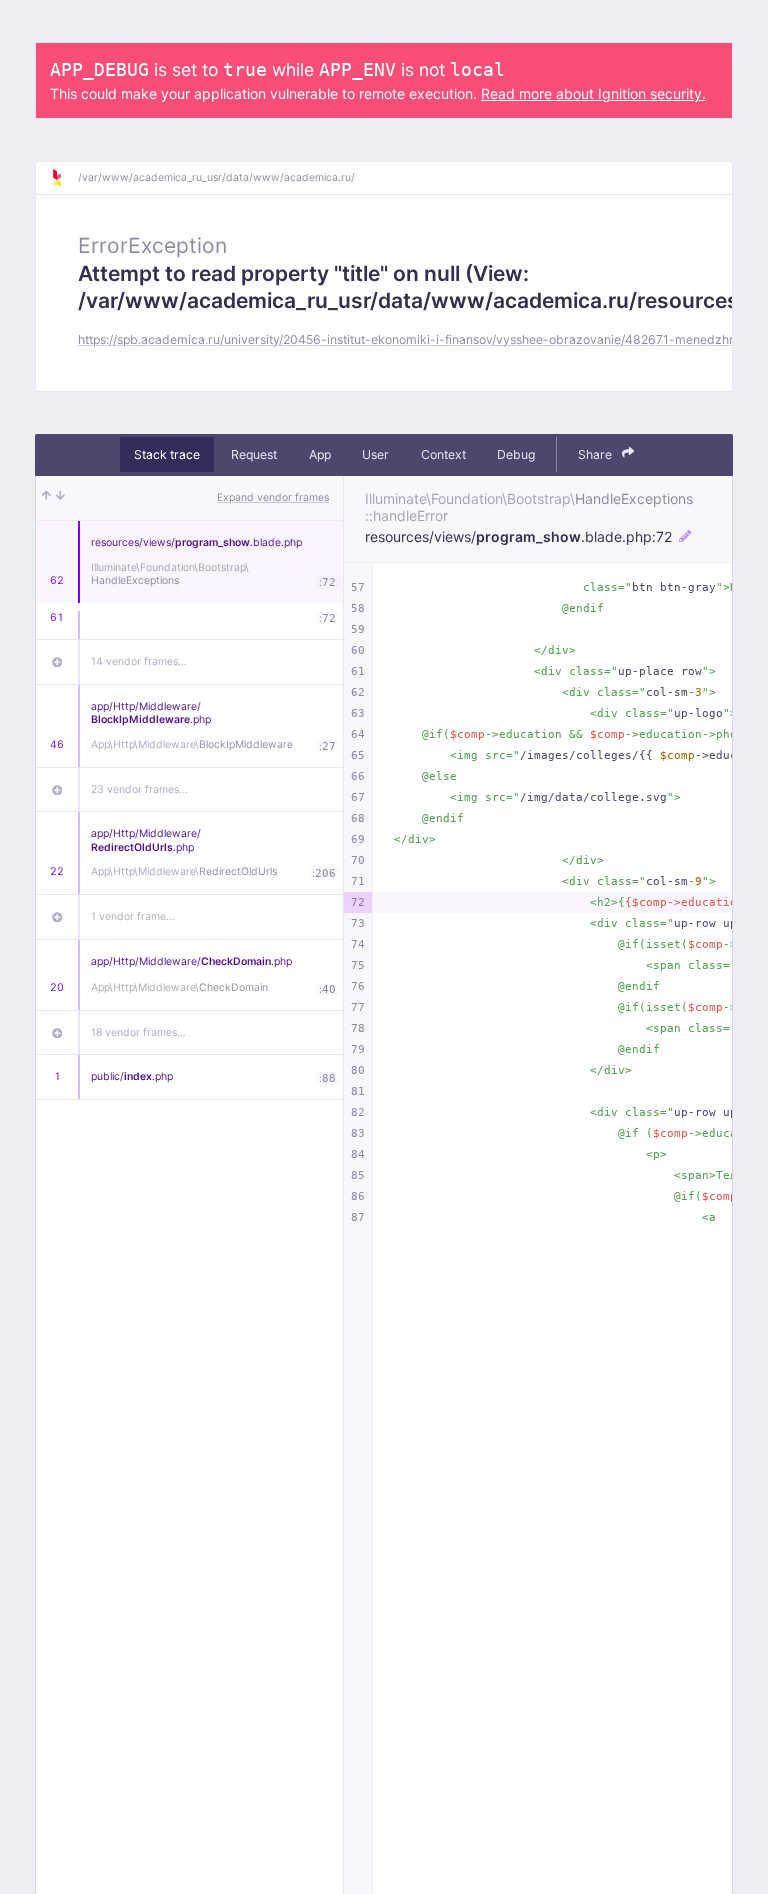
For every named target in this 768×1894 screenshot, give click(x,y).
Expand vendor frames (273, 497)
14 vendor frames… (139, 661)
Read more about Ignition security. (593, 93)
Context (443, 454)
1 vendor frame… (133, 916)
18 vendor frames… (138, 1032)
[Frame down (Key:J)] (60, 498)
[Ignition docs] (64, 178)
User (375, 454)
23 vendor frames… (139, 789)
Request (254, 454)
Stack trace (167, 454)
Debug (516, 454)
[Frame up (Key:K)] (46, 498)
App (320, 454)
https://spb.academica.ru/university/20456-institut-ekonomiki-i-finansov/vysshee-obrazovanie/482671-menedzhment (418, 339)
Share (596, 454)
